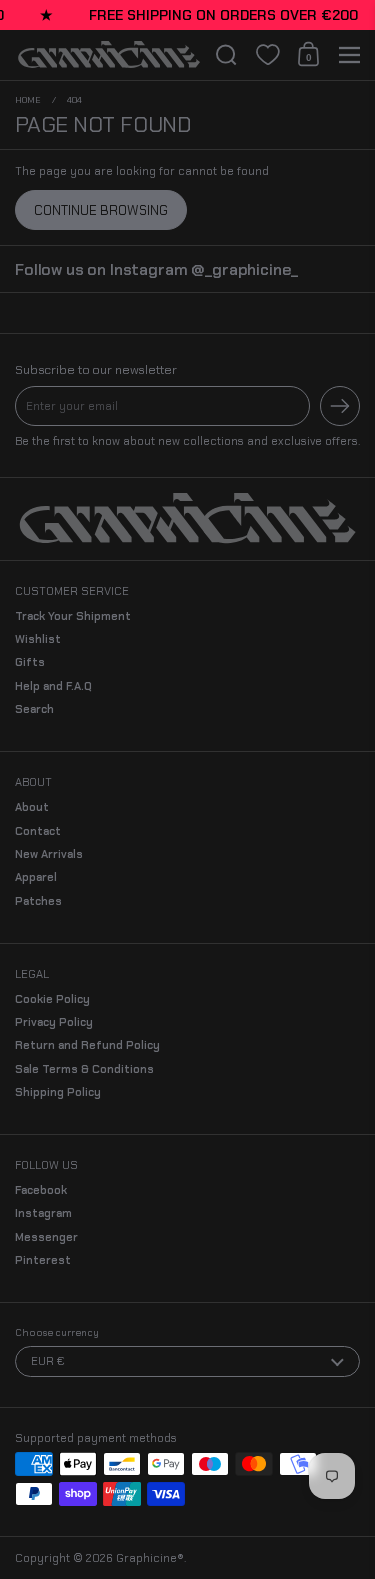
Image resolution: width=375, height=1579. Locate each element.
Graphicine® (150, 1558)
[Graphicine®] (109, 55)
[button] (226, 55)
